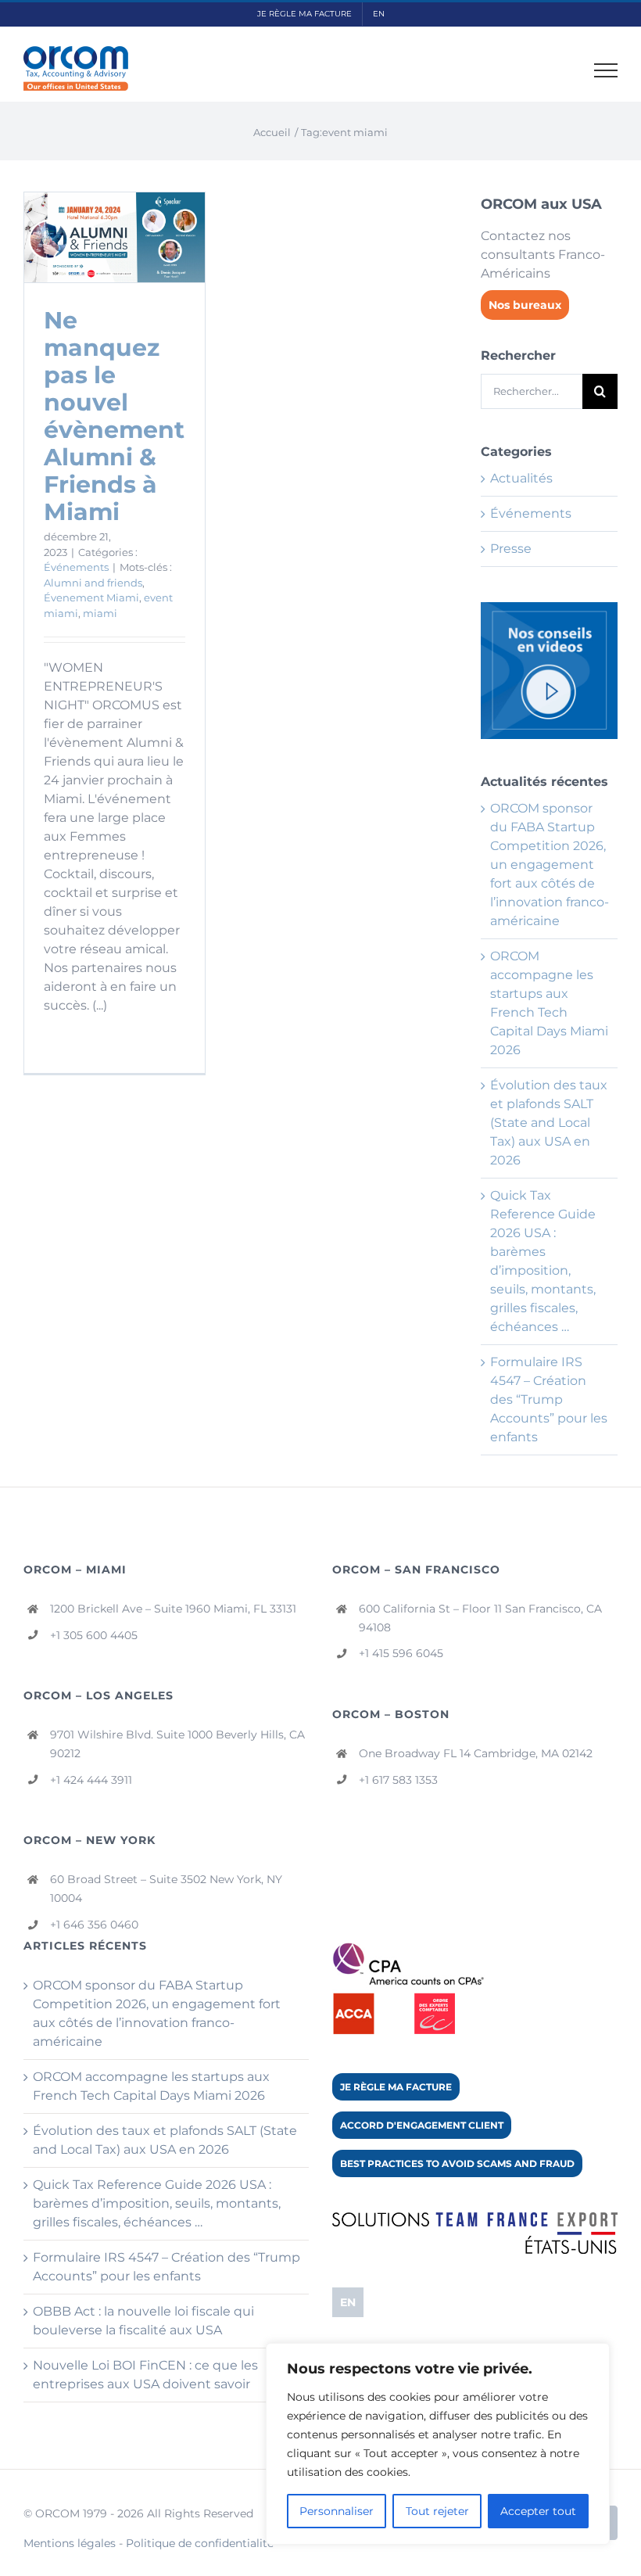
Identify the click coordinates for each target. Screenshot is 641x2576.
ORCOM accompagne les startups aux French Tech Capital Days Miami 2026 (151, 2086)
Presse (511, 549)
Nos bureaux (525, 305)
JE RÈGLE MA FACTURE (396, 2087)
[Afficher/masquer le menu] (606, 70)
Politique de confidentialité (200, 2543)
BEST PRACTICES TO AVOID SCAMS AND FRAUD (457, 2163)
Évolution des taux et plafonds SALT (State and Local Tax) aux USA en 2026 (549, 1123)
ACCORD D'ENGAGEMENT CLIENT (422, 2125)
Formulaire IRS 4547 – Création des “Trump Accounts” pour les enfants (549, 1399)
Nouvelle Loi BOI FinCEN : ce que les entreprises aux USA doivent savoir (145, 2375)
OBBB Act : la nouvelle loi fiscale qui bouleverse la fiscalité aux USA (143, 2321)
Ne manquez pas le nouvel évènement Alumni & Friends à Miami (114, 416)
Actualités (521, 478)
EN (348, 2302)
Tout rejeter (437, 2511)
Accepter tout (538, 2511)
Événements (76, 567)
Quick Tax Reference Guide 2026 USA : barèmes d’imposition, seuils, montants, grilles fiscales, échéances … (157, 2203)
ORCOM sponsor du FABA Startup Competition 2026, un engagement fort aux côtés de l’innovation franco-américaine (550, 865)
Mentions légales (70, 2543)
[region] (438, 2444)
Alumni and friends (93, 583)
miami (100, 613)
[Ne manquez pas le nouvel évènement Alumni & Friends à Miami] (115, 237)
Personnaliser (337, 2511)
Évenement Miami (91, 597)
